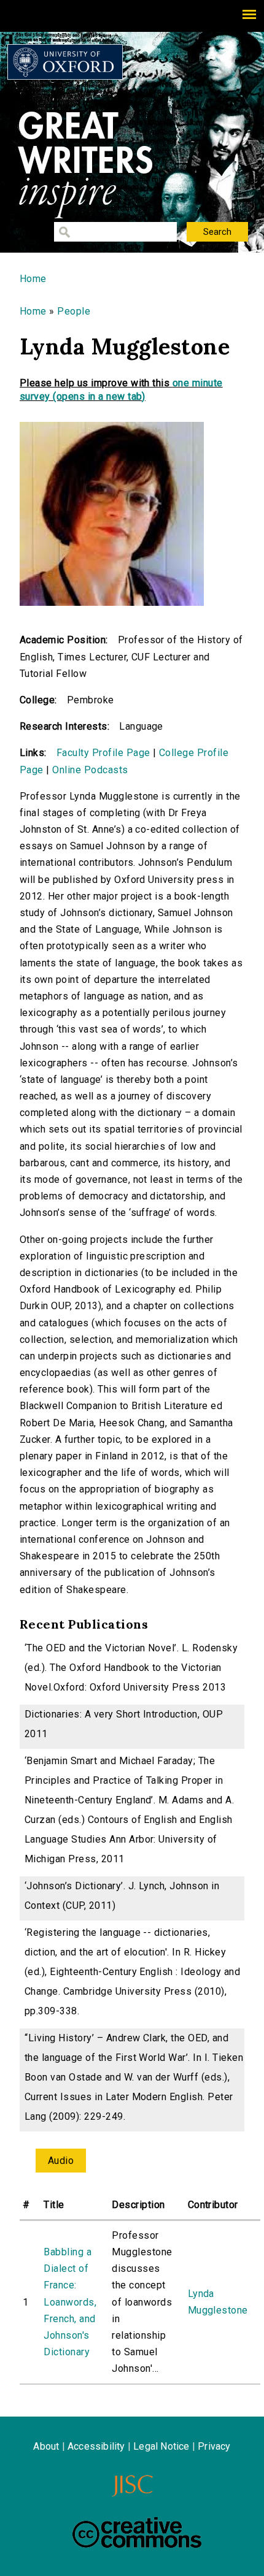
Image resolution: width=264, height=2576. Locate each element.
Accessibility (96, 2446)
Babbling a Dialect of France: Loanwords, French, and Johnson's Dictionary (70, 2302)
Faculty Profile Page (103, 753)
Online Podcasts (90, 770)
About (46, 2446)
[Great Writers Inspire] (65, 62)
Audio (61, 2161)
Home (33, 279)
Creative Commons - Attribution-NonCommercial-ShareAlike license (137, 2532)
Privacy (214, 2446)
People (74, 311)
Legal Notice (161, 2446)
